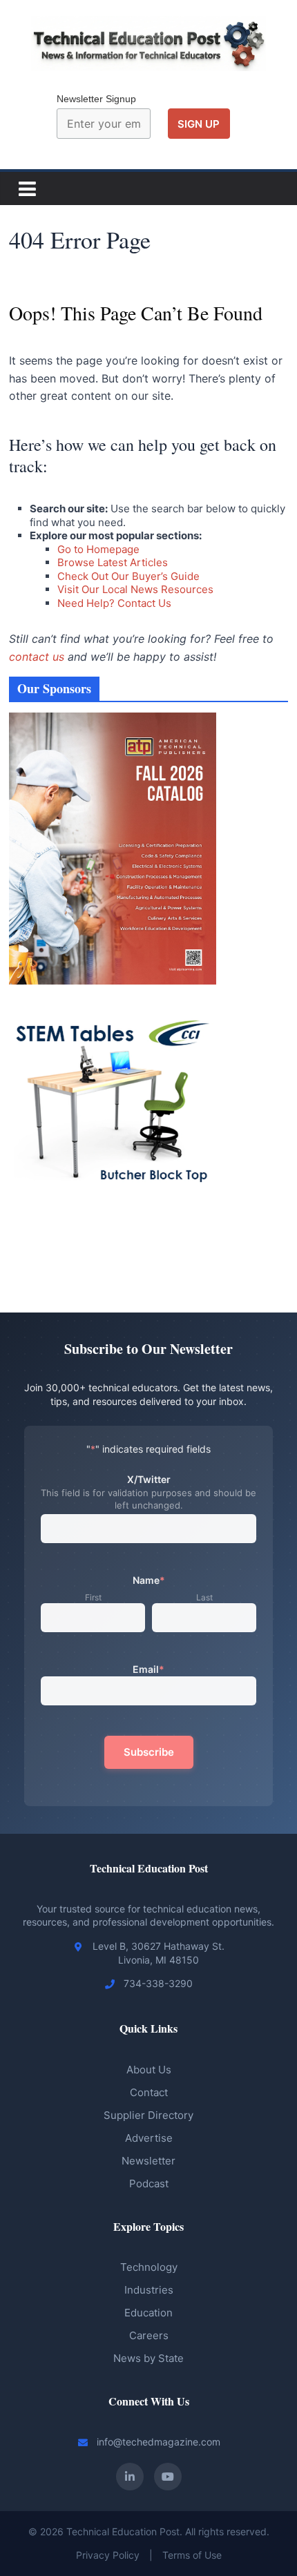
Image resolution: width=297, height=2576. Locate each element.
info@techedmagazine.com (159, 2442)
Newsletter (148, 2161)
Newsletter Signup (96, 99)
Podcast (149, 2183)
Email (148, 1669)
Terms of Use (192, 2555)
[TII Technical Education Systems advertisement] (113, 1224)
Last (204, 1597)
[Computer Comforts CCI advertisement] (113, 1004)
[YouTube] (168, 2477)
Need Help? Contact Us (114, 603)
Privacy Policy (108, 2555)
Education (148, 2313)
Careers (149, 2335)
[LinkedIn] (130, 2477)
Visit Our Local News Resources (135, 589)
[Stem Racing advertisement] (113, 1270)
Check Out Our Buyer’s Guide (128, 576)
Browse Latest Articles (113, 562)
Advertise (149, 2138)
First (93, 1597)
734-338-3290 (158, 1983)
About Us (149, 2070)
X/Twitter (149, 1479)
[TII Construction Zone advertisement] (113, 1239)
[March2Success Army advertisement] (113, 1255)
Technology (149, 2267)
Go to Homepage (98, 549)
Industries (149, 2290)
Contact (149, 2092)
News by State (148, 2358)
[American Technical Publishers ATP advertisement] (113, 720)
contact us (37, 657)
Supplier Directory (148, 2115)
